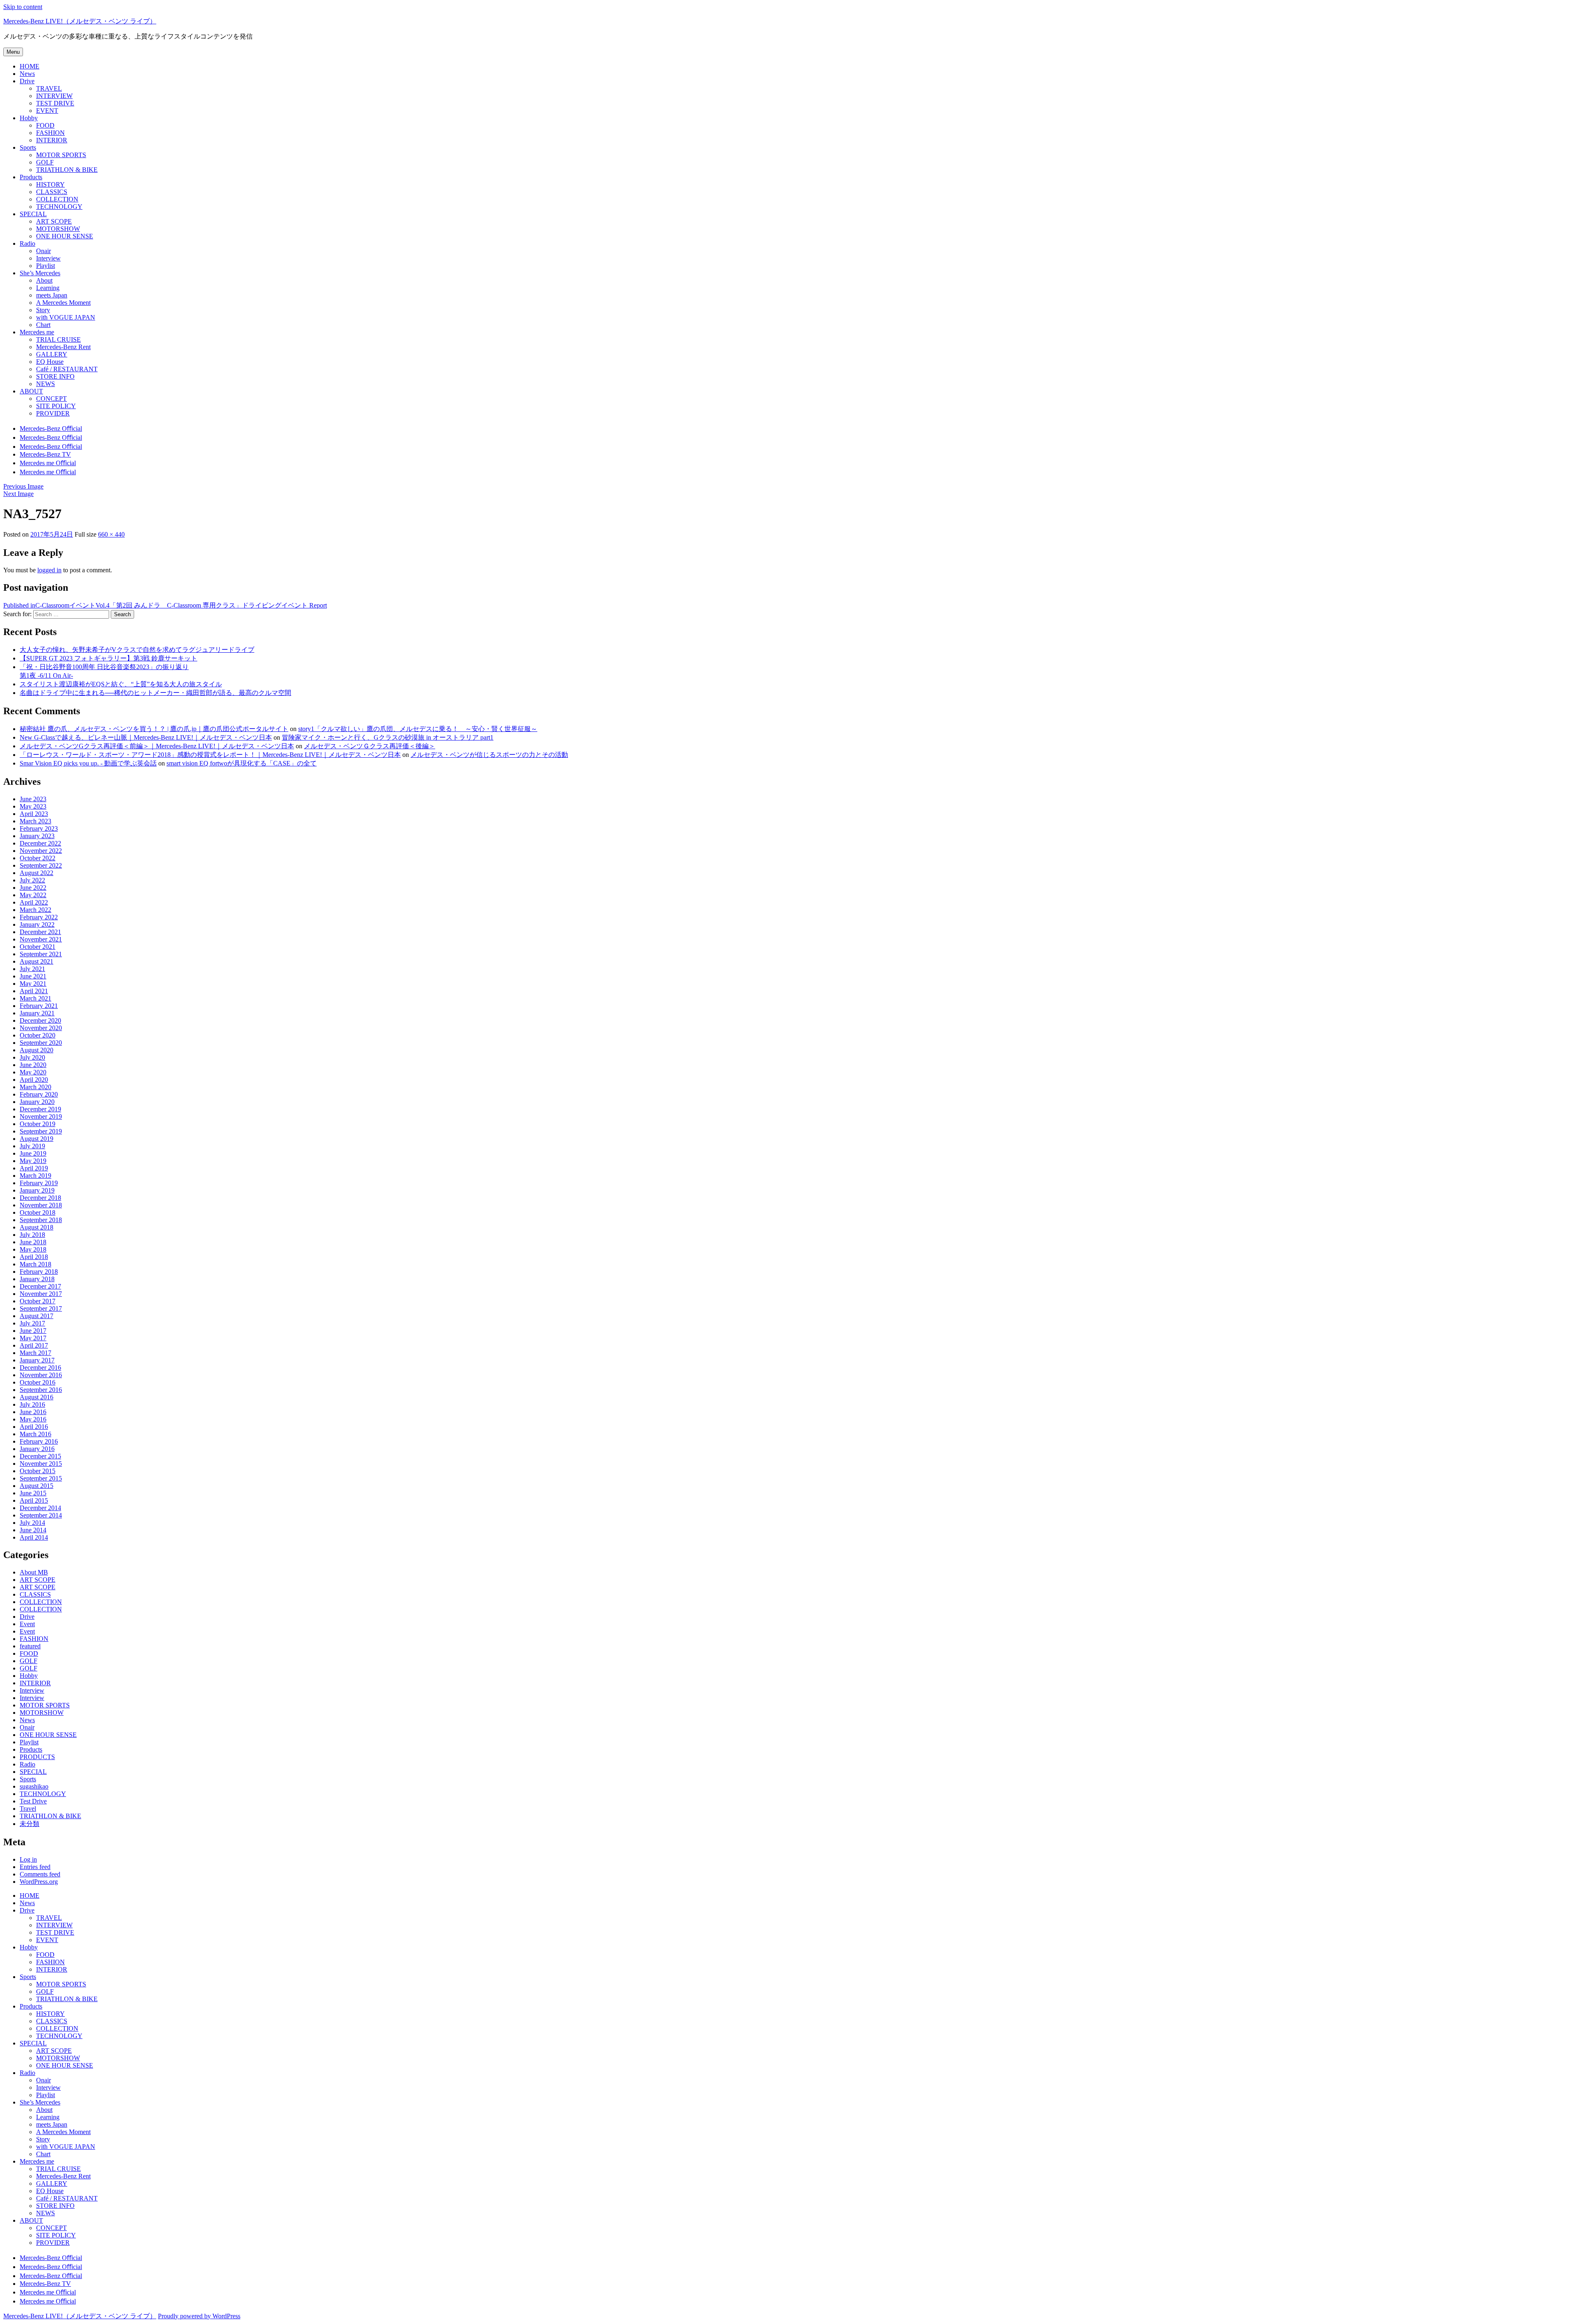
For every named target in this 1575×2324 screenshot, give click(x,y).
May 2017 (33, 1338)
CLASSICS (35, 1594)
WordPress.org (39, 1882)
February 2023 (39, 828)
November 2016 (41, 1375)
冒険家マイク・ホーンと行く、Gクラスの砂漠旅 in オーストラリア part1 (388, 737)
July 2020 (32, 1057)
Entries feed (35, 1867)
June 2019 (33, 1153)
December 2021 (40, 932)
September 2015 (41, 1478)
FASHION (34, 1639)
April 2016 (34, 1427)
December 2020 (40, 1020)
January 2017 (37, 1360)
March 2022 (35, 910)
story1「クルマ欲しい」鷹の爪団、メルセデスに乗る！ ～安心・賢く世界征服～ (418, 729)
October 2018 (38, 1212)
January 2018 (37, 1279)
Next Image (18, 494)
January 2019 (37, 1190)
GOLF (29, 1661)
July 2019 (32, 1146)
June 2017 (33, 1331)
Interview (32, 1690)
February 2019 (39, 1183)
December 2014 (40, 1508)
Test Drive (33, 1801)
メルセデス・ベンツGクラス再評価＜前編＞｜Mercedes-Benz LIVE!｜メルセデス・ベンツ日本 (157, 746)
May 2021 (33, 984)
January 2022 (37, 924)
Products (31, 1749)
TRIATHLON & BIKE (50, 1816)
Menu (13, 52)
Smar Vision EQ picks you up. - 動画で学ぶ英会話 (88, 763)
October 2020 (38, 1035)
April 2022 (34, 902)
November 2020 (41, 1028)
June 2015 (33, 1493)
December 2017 (40, 1286)
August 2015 (37, 1486)
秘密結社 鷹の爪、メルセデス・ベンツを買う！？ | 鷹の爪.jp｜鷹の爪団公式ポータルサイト (154, 729)
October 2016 (38, 1382)
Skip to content (23, 7)
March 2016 (35, 1434)
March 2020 (35, 1087)
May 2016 (33, 1419)
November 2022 (41, 851)
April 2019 (34, 1168)
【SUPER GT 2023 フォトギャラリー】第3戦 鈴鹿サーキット (108, 658)
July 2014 (32, 1523)
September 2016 (41, 1390)
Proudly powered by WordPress (199, 2316)
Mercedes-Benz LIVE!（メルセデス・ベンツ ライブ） (80, 21)
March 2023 (35, 821)
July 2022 (32, 880)
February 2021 (39, 1006)
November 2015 (41, 1464)
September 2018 (41, 1220)
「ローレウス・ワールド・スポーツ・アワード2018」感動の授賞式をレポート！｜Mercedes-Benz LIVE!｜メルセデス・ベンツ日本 (210, 755)
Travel (28, 1809)
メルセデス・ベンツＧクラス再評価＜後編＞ (370, 746)
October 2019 (38, 1124)
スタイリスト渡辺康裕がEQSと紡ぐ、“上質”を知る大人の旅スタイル (121, 684)
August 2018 (37, 1227)
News (27, 1720)
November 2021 (41, 939)
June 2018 (33, 1242)
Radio (27, 1764)
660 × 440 (111, 534)
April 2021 (34, 991)
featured (30, 1646)
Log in (28, 1859)
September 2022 (41, 865)
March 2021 (35, 998)
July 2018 (32, 1235)
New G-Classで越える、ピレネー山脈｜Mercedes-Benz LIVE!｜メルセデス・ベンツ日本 (146, 737)
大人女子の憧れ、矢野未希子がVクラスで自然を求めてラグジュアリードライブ (137, 650)
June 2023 (33, 799)
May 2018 (33, 1249)
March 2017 (35, 1353)
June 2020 (33, 1065)
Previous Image (23, 486)
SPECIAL (33, 1772)
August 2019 (37, 1139)
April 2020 (34, 1080)
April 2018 (34, 1257)
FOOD (29, 1653)
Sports (28, 1779)
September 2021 (41, 954)
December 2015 (40, 1456)
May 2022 (33, 895)
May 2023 (33, 806)
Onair (27, 1727)
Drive (27, 1617)
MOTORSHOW (42, 1713)
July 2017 (32, 1323)
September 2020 (41, 1043)
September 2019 (41, 1131)
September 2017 (41, 1308)
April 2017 (34, 1345)
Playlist (29, 1742)
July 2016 (32, 1404)
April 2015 (34, 1500)
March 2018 (35, 1264)
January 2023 (37, 836)
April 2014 (34, 1537)
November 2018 (41, 1205)
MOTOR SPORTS (45, 1705)
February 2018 (39, 1272)
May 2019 (33, 1161)
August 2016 (37, 1397)
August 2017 (37, 1316)
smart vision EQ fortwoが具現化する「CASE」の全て (242, 763)
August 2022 (37, 873)
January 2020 (37, 1102)
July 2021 (32, 969)
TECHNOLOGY (43, 1794)
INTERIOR (35, 1683)
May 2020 (33, 1072)
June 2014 (33, 1530)
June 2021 (33, 976)
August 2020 (37, 1050)
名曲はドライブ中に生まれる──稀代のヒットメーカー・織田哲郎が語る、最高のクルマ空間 (155, 693)
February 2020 (39, 1094)
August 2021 (37, 961)
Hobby (29, 1676)
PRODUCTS (37, 1757)
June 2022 (33, 888)
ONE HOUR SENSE (48, 1735)
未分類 (30, 1824)
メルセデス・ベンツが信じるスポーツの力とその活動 (489, 755)
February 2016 (39, 1441)
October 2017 (38, 1301)
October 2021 (38, 947)
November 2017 (41, 1294)
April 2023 (34, 814)
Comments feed (40, 1874)
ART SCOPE (38, 1580)
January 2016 (37, 1449)
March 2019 (35, 1176)
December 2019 (40, 1109)
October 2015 (38, 1471)
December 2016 (40, 1368)
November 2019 (41, 1116)
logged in (49, 570)
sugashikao (34, 1786)
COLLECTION (41, 1602)
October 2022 (38, 858)
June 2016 (33, 1412)
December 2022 (40, 843)
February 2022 (39, 917)
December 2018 (40, 1198)
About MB (34, 1572)
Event (27, 1624)
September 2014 (41, 1515)
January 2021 (37, 1013)
